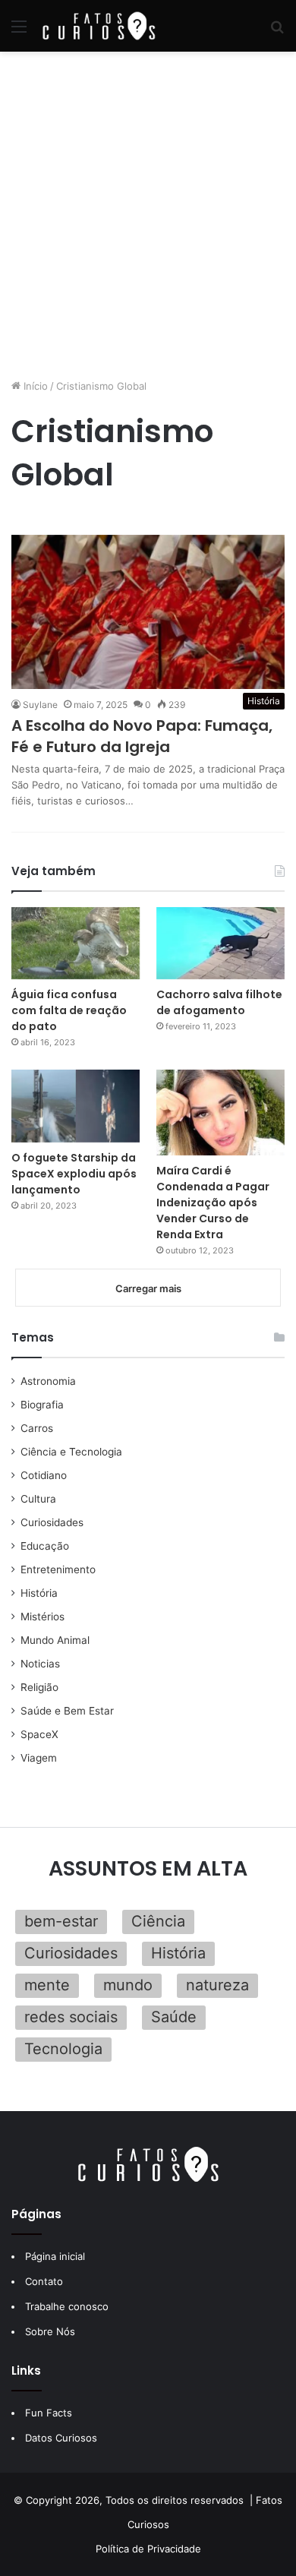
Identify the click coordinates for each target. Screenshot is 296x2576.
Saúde (174, 2017)
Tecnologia (63, 2049)
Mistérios (43, 1617)
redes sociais (71, 2017)
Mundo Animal (55, 1640)
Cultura (38, 1499)
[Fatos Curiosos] (99, 26)
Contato (44, 2281)
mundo (128, 1985)
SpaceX (39, 1734)
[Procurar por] (277, 32)
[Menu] (19, 32)
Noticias (40, 1664)
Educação (45, 1546)
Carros (37, 1428)
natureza (217, 1985)
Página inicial (55, 2256)
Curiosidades (52, 1522)
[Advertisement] (148, 215)
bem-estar (61, 1921)
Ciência (158, 1921)
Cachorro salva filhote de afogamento (219, 1002)
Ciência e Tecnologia (71, 1452)
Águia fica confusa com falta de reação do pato (69, 1010)
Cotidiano (44, 1475)
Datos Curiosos (61, 2438)
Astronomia (48, 1381)
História (39, 1593)
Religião (39, 1687)
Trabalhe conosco (67, 2306)
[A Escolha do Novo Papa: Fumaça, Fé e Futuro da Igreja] (148, 612)
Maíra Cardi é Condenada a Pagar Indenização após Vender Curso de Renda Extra (213, 1203)
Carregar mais (148, 1288)
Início (34, 386)
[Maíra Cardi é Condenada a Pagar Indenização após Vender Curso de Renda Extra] (220, 1113)
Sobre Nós (50, 2331)
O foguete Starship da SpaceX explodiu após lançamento (74, 1174)
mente (47, 1985)
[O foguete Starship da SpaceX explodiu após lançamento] (76, 1106)
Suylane (40, 705)
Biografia (42, 1405)
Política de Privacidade (148, 2549)
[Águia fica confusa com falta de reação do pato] (76, 943)
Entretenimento (58, 1569)
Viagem (39, 1758)
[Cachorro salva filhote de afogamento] (220, 943)
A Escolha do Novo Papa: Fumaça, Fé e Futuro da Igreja (142, 736)
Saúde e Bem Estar (67, 1711)
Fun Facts (49, 2413)
